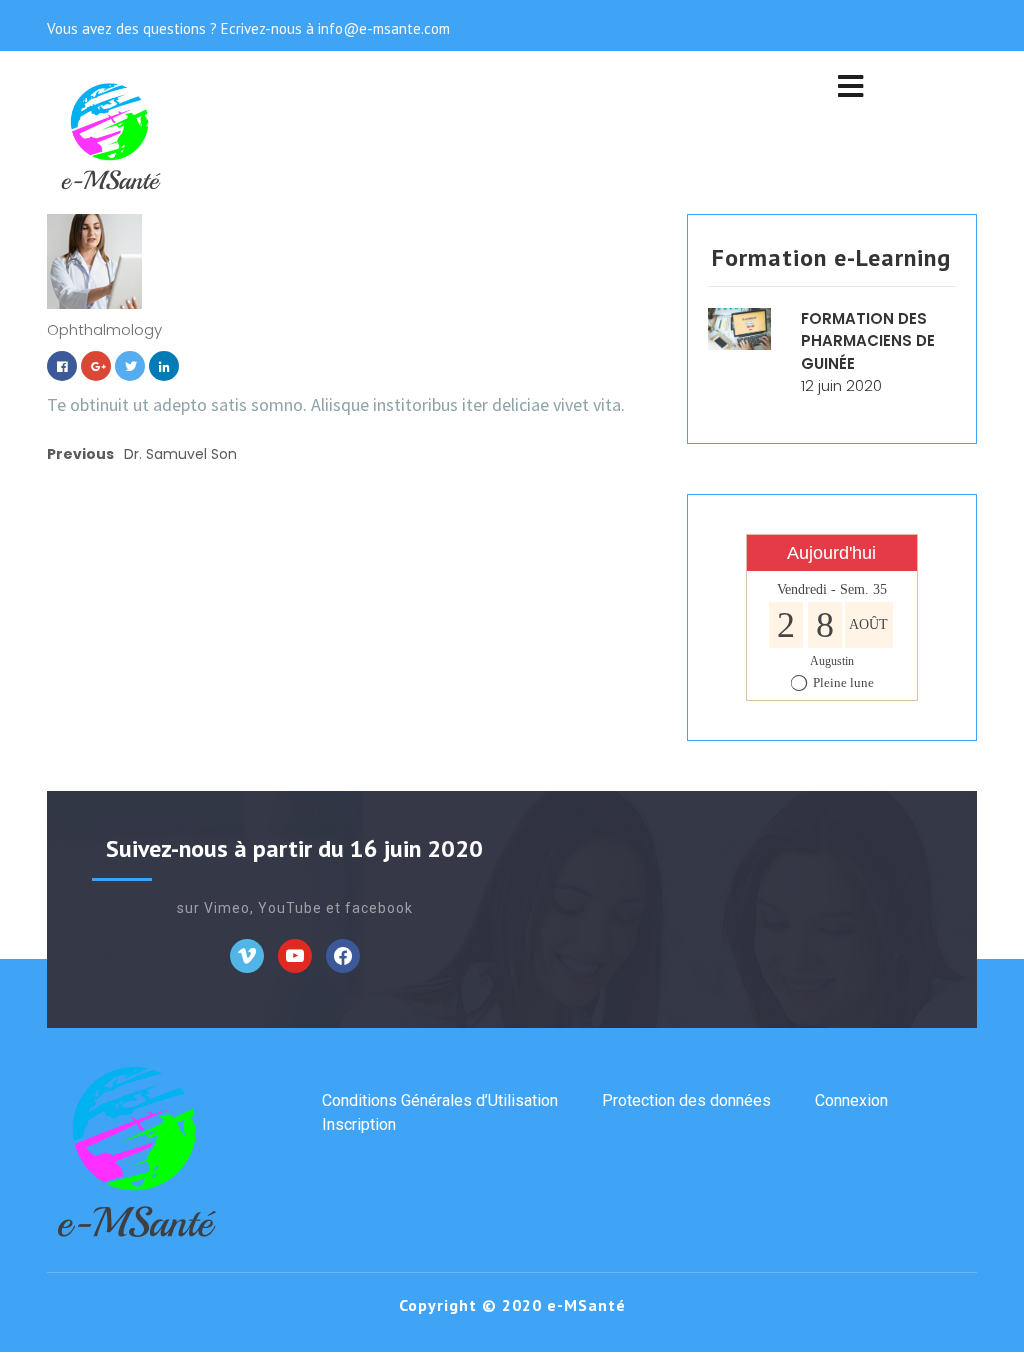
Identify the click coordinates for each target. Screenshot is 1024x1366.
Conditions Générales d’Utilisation (440, 1100)
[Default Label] (295, 955)
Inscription (359, 1124)
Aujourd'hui (831, 553)
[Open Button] (850, 88)
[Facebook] (247, 955)
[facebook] (62, 364)
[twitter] (130, 364)
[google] (96, 364)
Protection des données (686, 1100)
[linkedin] (164, 364)
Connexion (851, 1100)
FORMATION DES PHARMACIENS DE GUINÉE (868, 341)
